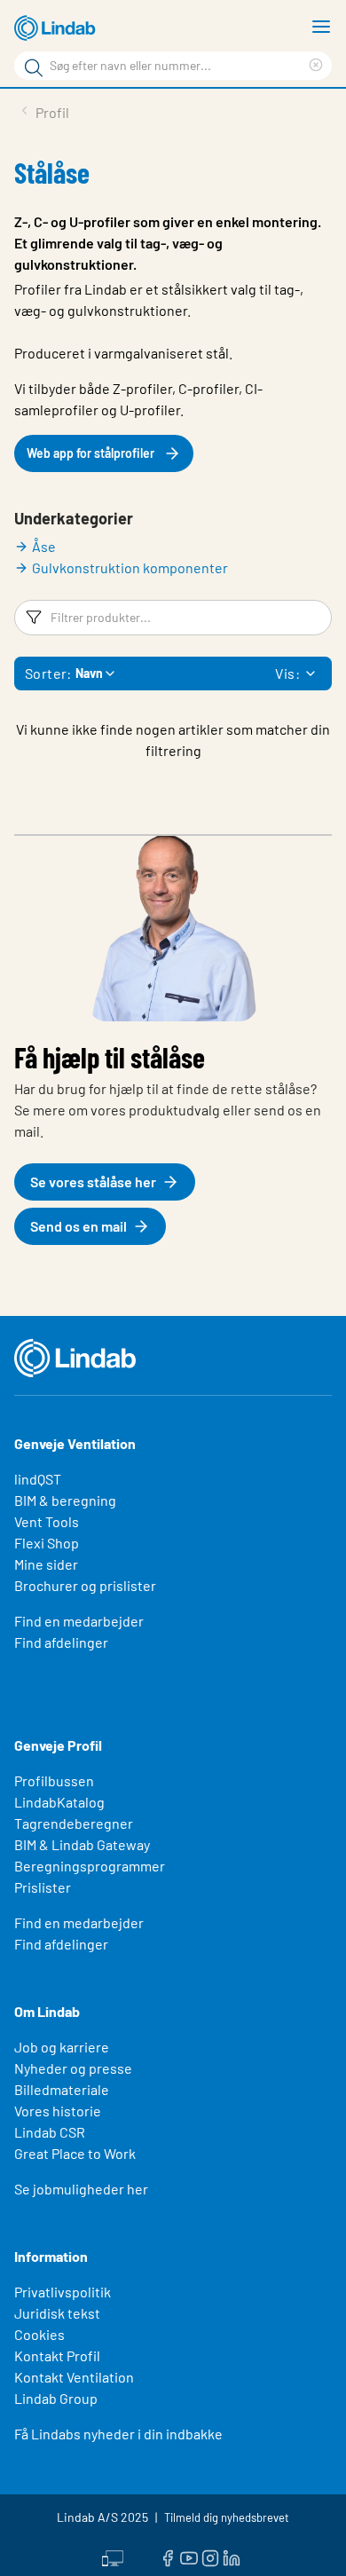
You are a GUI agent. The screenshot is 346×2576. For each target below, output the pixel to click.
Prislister (43, 1887)
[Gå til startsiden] (58, 28)
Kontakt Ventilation (74, 2377)
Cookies (39, 2334)
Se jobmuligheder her (81, 2189)
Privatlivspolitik (63, 2292)
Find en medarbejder (79, 1621)
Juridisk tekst (57, 2313)
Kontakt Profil (57, 2355)
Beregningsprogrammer (90, 1866)
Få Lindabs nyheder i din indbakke (118, 2434)
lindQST (38, 1479)
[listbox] (311, 674)
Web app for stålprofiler (90, 453)
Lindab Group (56, 2398)
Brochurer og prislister (85, 1585)
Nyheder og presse (73, 2068)
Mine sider (46, 1564)
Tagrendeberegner (74, 1823)
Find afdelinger (61, 1642)
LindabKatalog (59, 1802)
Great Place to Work (75, 2153)
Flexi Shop (47, 1543)
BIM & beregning (65, 1500)
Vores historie (58, 2111)
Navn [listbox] (89, 673)
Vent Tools (47, 1521)
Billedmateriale (62, 2089)
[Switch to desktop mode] (113, 2556)
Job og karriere (62, 2047)
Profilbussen (54, 1780)
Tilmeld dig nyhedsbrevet (227, 2517)
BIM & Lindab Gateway (82, 1844)
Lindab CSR (50, 2132)
